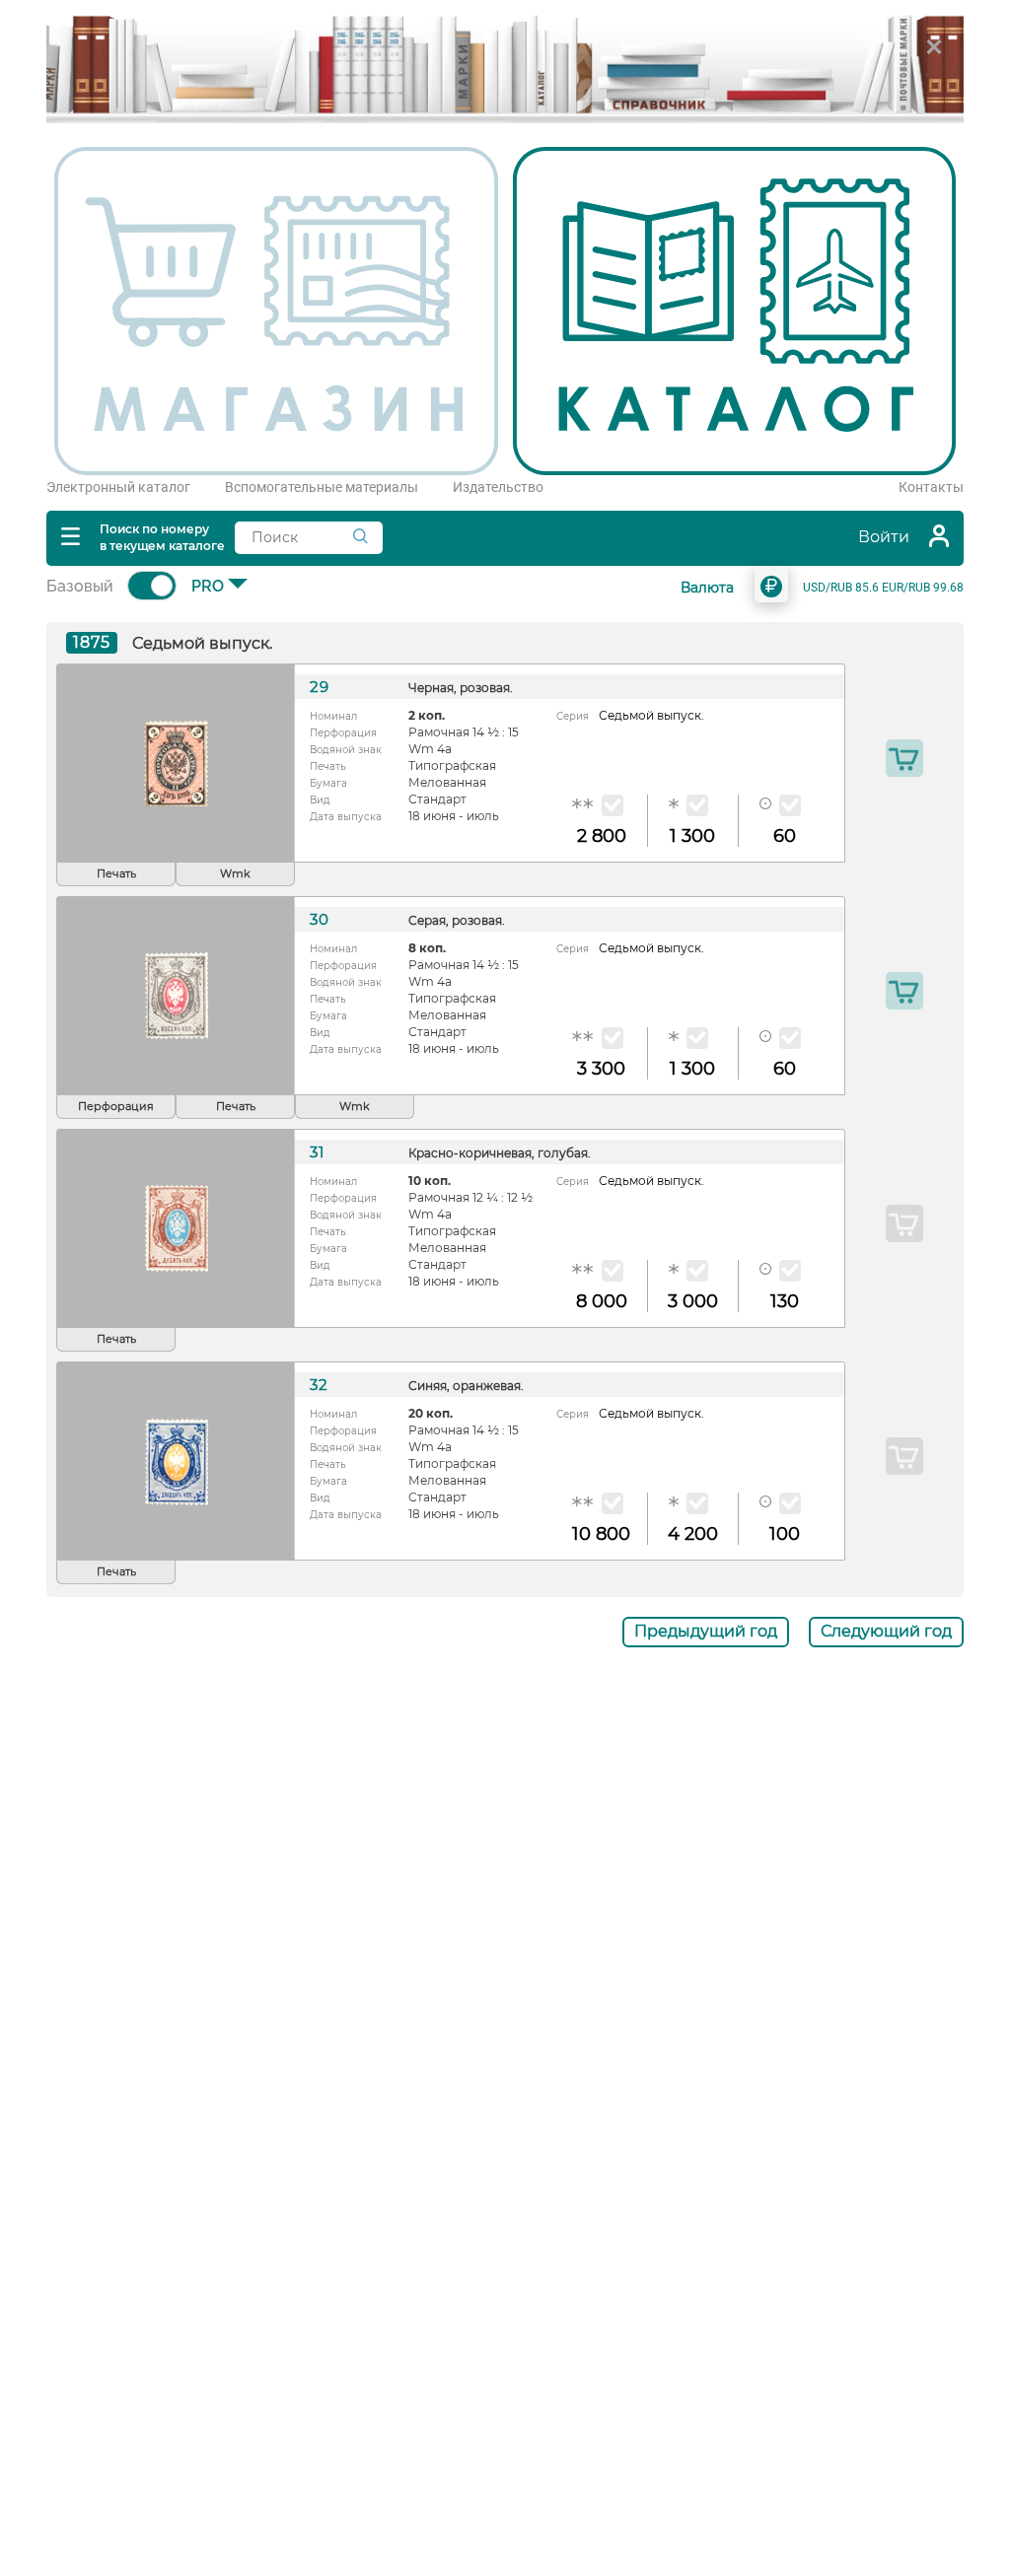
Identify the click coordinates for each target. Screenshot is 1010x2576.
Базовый (80, 586)
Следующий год (886, 1631)
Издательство (498, 487)
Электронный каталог (118, 487)
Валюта (707, 588)
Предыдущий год (706, 1631)
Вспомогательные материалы (322, 487)
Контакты (931, 487)
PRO (208, 586)
